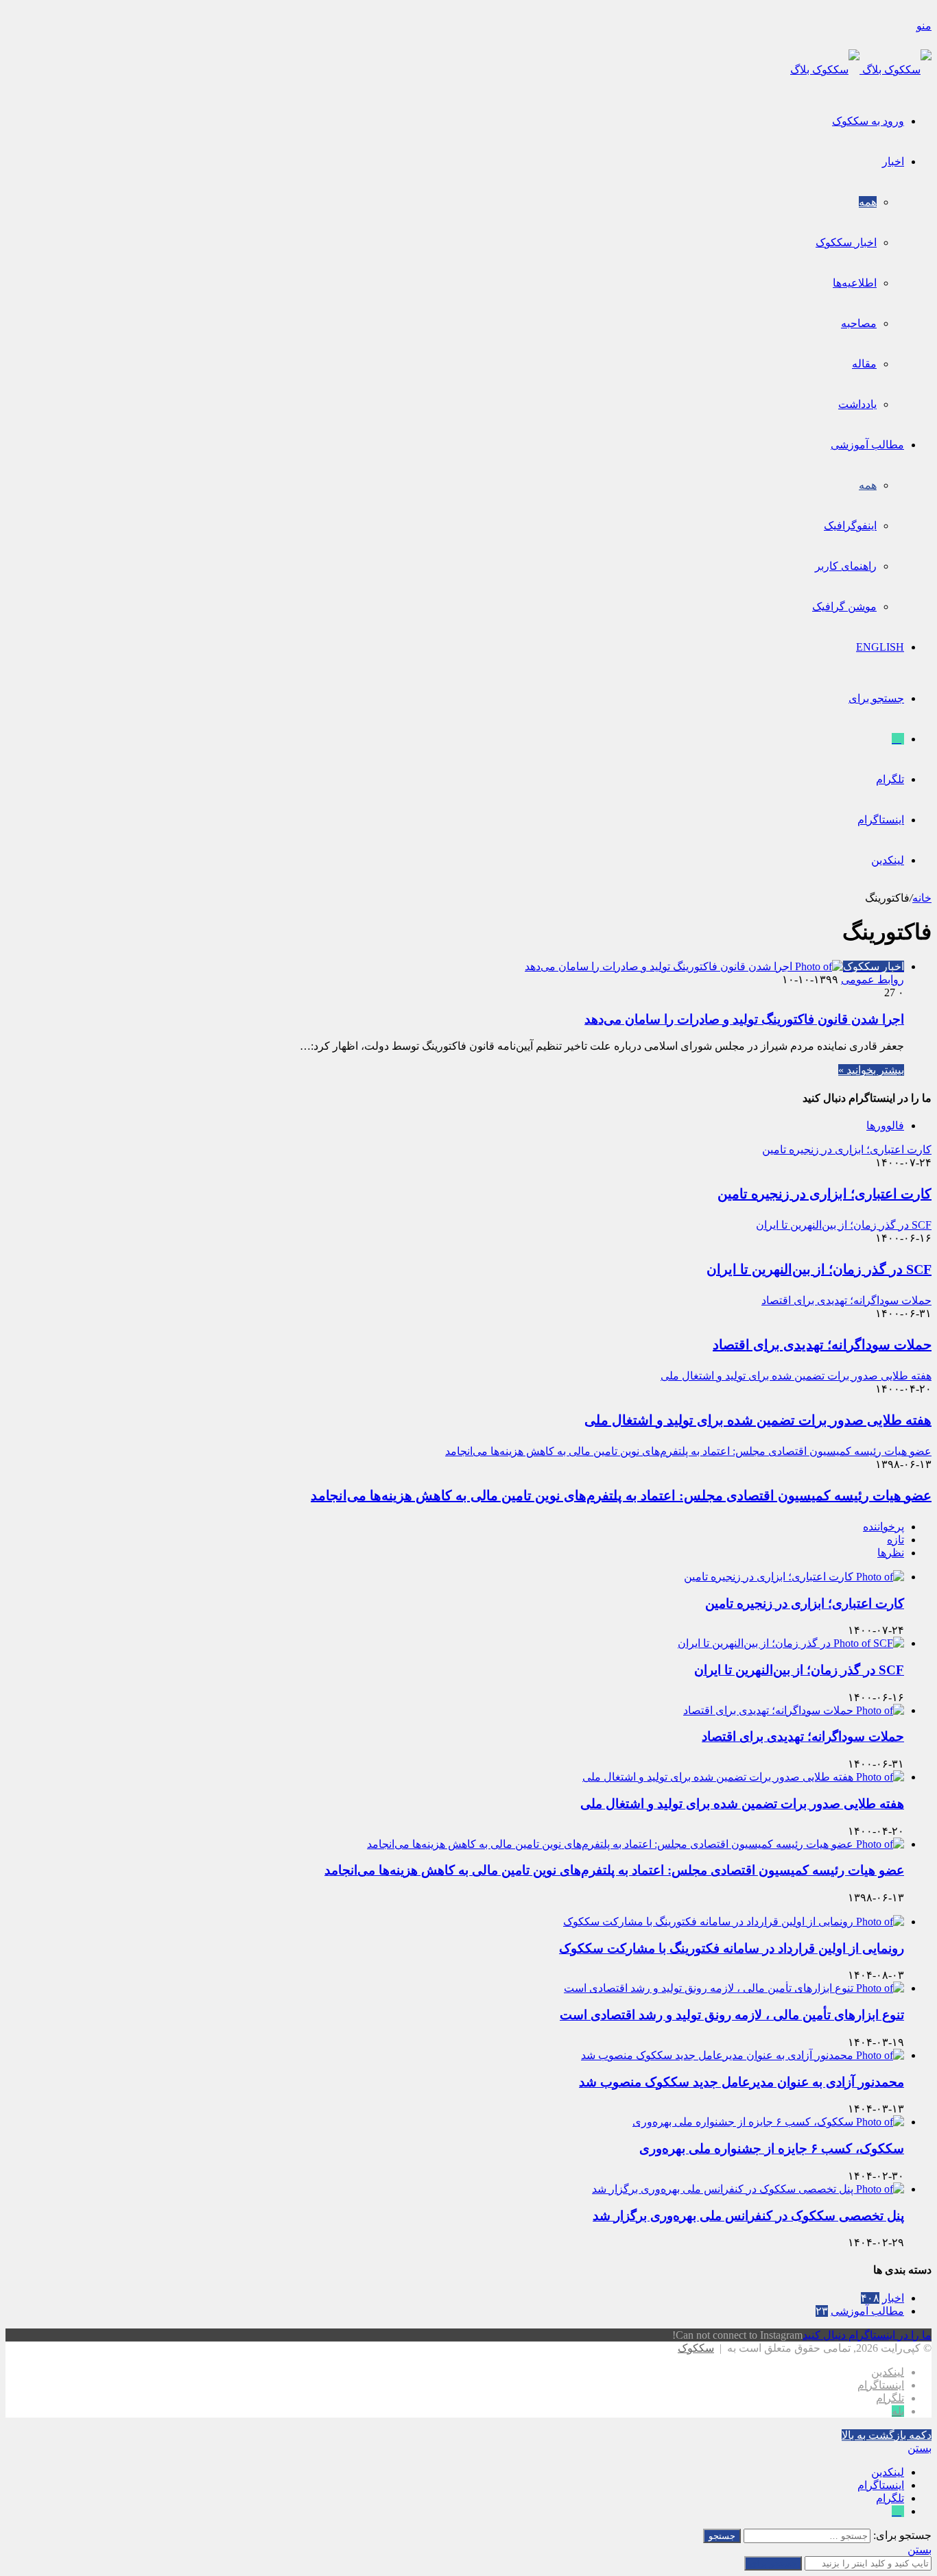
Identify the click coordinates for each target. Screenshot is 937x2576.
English (880, 647)
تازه (896, 1540)
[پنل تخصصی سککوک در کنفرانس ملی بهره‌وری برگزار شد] (748, 2189)
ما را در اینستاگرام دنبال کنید (867, 2335)
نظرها (891, 1553)
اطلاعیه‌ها (855, 283)
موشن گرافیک (844, 606)
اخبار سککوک (846, 242)
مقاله (864, 364)
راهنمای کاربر (846, 566)
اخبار (893, 161)
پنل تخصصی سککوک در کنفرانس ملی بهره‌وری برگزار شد (748, 2216)
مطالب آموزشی (867, 445)
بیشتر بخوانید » (871, 1070)
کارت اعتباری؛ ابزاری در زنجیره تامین (825, 1194)
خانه (922, 898)
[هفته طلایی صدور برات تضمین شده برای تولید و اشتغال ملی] (743, 1777)
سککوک (696, 2348)
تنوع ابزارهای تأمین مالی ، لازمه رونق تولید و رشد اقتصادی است (732, 2015)
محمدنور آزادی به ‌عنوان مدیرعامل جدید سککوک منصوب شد (742, 2082)
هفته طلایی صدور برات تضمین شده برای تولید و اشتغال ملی (758, 1420)
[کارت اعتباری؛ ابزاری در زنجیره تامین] (794, 1577)
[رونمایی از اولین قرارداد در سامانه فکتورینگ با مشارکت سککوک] (734, 1922)
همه (868, 202)
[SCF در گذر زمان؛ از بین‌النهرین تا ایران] (791, 1643)
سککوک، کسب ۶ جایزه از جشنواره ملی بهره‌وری (772, 2148)
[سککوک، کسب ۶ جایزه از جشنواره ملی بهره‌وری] (768, 2122)
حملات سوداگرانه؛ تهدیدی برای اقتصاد (822, 1345)
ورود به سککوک (868, 121)
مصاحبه (859, 323)
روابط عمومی (873, 979)
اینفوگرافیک (850, 526)
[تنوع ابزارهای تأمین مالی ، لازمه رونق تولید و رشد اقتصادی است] (734, 1988)
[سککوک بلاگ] (861, 70)
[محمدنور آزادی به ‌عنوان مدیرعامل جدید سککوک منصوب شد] (743, 2055)
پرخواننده (883, 1527)
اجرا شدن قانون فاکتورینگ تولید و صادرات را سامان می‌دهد (744, 1019)
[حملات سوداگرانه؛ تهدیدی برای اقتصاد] (794, 1710)
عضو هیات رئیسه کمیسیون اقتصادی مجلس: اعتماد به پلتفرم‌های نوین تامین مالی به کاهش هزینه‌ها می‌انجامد (621, 1495)
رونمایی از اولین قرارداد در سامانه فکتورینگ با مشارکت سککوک (732, 1948)
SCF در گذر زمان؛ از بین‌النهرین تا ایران (819, 1269)
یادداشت (857, 404)
